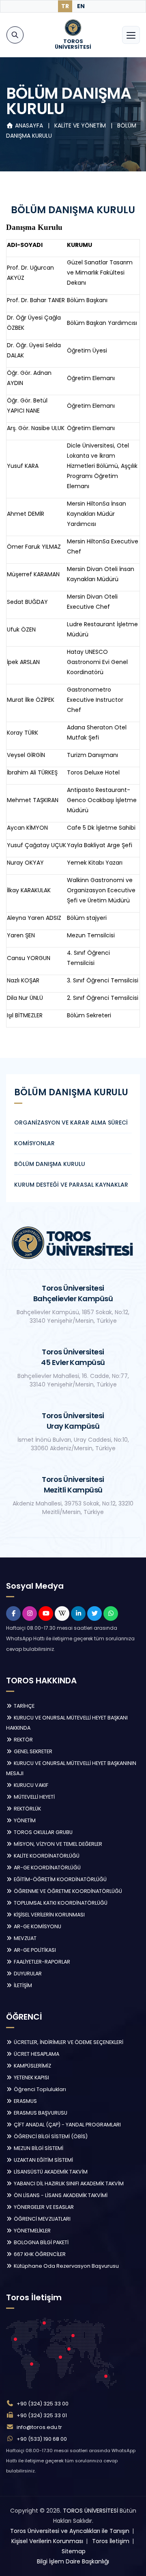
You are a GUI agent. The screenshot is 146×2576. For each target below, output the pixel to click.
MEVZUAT (25, 1938)
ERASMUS (25, 2101)
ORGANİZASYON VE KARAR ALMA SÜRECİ (71, 1123)
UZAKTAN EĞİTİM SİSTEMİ (43, 2160)
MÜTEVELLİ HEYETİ (34, 1797)
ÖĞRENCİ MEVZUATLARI (42, 2219)
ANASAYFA (29, 125)
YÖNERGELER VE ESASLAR (43, 2207)
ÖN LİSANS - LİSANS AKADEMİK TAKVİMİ (60, 2195)
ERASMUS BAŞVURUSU (40, 2113)
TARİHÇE (24, 1706)
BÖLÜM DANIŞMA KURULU (50, 1164)
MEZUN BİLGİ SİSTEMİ (38, 2148)
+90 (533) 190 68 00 (42, 2439)
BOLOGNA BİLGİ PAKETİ (41, 2242)
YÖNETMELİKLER (32, 2231)
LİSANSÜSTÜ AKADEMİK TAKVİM (50, 2172)
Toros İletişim (111, 2541)
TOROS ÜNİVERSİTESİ (90, 2511)
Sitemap (74, 2551)
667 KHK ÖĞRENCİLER (39, 2254)
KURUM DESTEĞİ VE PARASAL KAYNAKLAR (71, 1185)
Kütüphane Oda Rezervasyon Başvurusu (66, 2266)
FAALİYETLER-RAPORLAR (41, 1962)
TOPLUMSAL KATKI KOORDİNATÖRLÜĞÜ (60, 1903)
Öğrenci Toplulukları (39, 2089)
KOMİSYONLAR (34, 1143)
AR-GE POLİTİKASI (34, 1950)
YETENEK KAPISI (31, 2077)
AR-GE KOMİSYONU (37, 1926)
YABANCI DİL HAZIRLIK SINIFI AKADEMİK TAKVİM (68, 2183)
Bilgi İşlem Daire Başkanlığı (73, 2561)
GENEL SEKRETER (32, 1751)
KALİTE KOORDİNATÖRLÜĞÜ (46, 1856)
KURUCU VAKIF (30, 1785)
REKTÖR (23, 1740)
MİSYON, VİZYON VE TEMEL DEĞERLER (57, 1844)
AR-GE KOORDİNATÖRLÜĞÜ (47, 1868)
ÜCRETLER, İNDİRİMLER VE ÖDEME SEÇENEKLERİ (68, 2042)
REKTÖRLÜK (27, 1809)
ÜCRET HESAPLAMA (36, 2054)
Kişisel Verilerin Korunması (47, 2541)
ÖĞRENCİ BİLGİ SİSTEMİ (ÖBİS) (50, 2136)
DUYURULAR (27, 1974)
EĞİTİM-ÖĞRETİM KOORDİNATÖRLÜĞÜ (60, 1879)
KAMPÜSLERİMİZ (32, 2066)
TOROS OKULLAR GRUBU (43, 1832)
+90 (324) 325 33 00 (43, 2404)
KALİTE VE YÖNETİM (81, 125)
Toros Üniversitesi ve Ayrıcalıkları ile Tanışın (70, 2531)
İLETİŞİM (22, 1985)
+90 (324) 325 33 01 (42, 2415)
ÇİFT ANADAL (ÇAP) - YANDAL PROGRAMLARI (67, 2125)
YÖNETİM (24, 1820)
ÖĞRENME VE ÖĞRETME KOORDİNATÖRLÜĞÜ (67, 1891)
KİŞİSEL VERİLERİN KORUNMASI (49, 1915)
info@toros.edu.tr (39, 2427)
